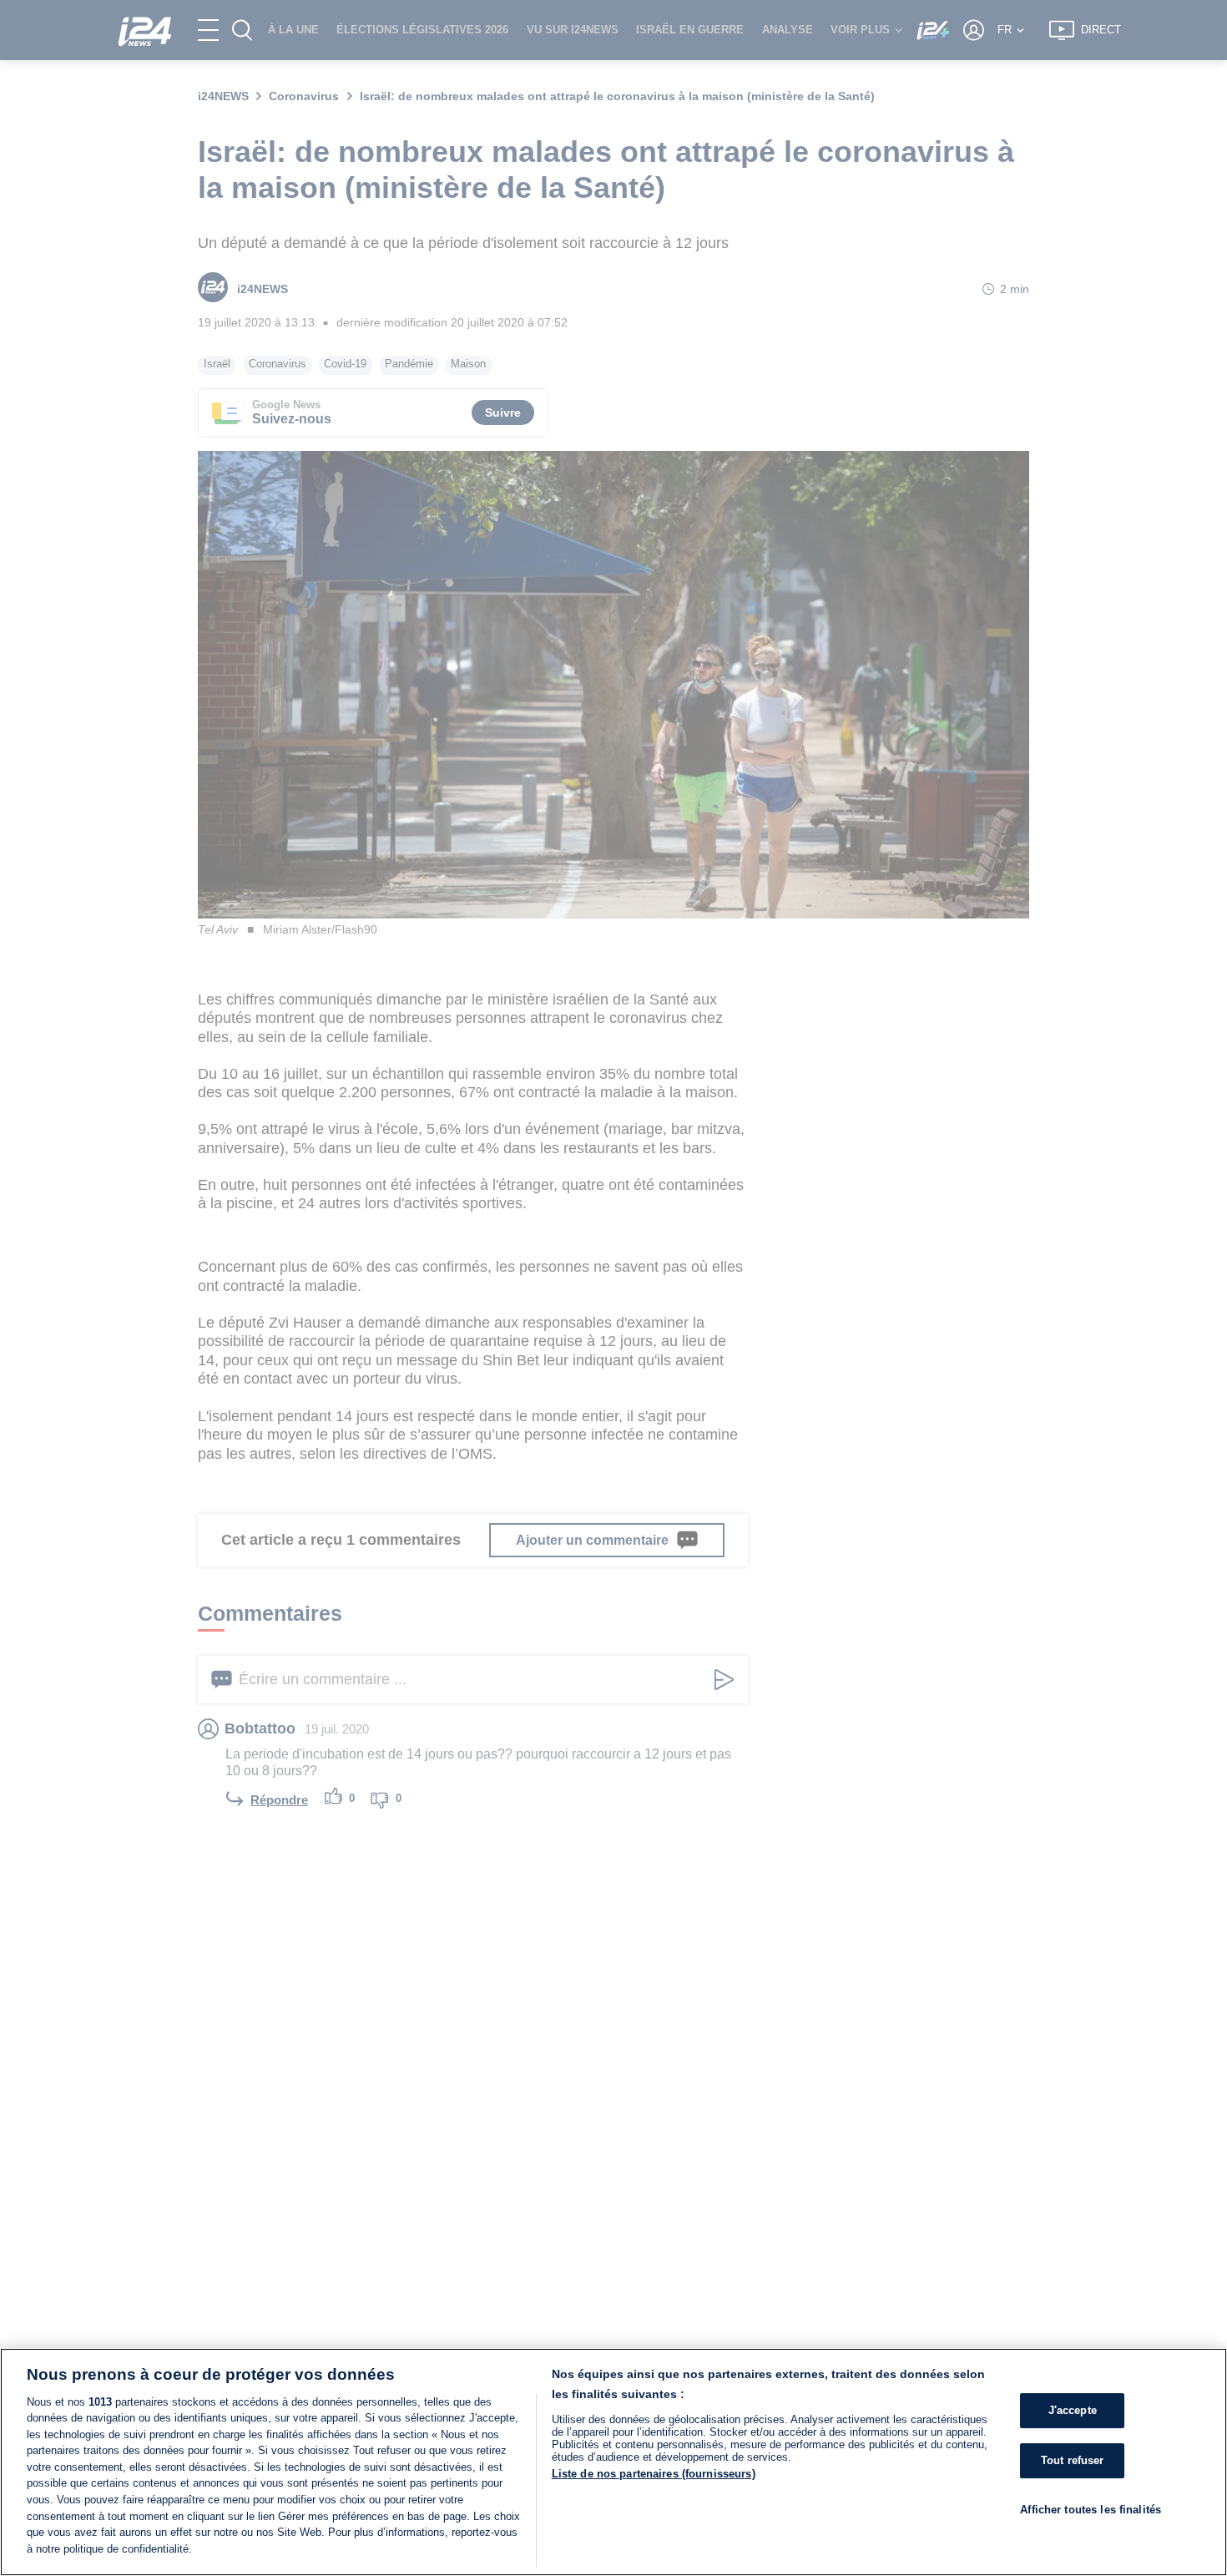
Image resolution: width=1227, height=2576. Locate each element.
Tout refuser (1073, 2460)
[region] (613, 2462)
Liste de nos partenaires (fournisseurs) (654, 2474)
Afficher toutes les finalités (1091, 2510)
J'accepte (1073, 2411)
